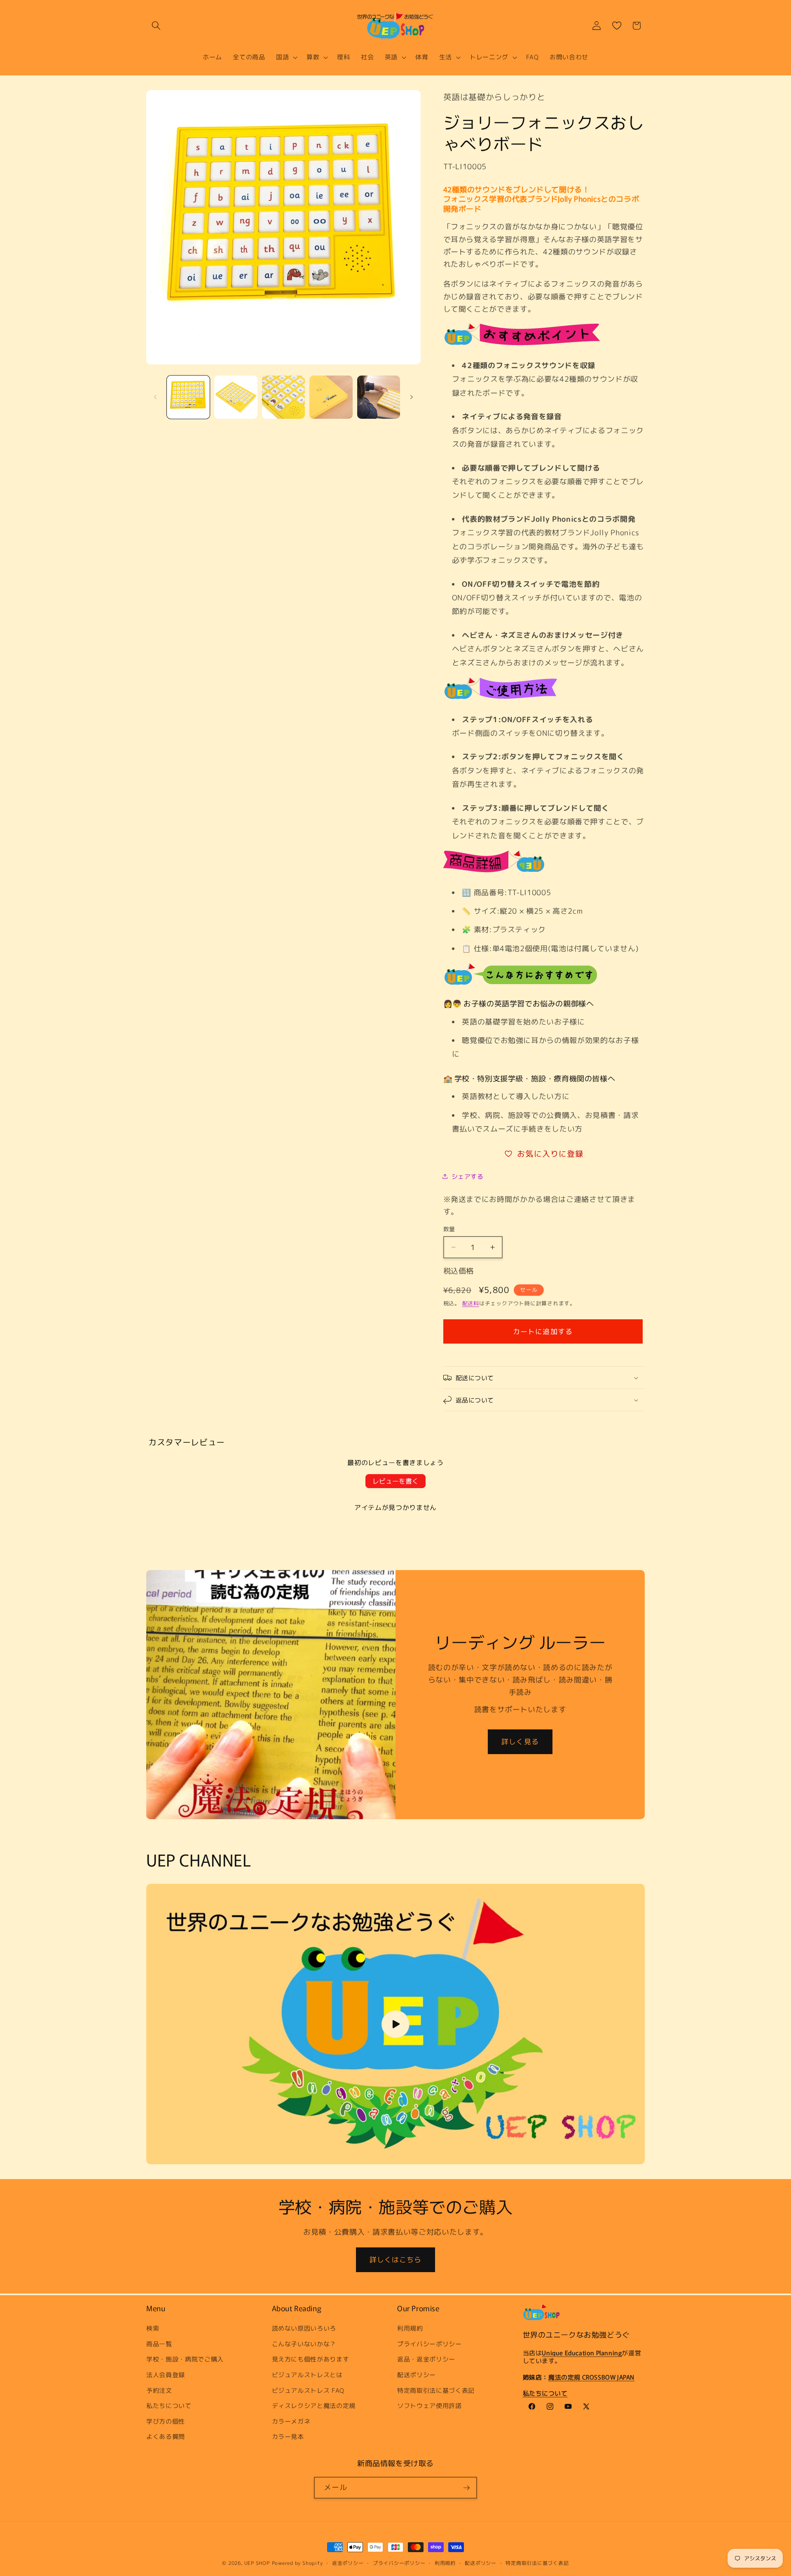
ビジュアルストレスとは (307, 2375)
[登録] (466, 2488)
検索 (153, 2328)
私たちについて (169, 2406)
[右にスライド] (412, 397)
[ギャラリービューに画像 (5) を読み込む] (379, 397)
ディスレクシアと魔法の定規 (314, 2406)
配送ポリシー (417, 2375)
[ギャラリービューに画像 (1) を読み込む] (188, 397)
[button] (156, 26)
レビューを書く (395, 1481)
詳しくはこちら (396, 2260)
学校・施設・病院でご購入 (185, 2359)
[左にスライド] (155, 397)
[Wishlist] (617, 26)
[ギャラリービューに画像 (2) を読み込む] (236, 397)
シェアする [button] (468, 1176)
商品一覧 (159, 2344)
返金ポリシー (348, 2563)
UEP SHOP (257, 2563)
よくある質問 (166, 2436)
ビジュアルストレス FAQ (308, 2390)
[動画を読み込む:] (395, 2024)
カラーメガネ (291, 2421)
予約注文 (159, 2390)
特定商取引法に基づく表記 (436, 2390)
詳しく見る (520, 1742)
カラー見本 (288, 2436)
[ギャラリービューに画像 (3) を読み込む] (284, 397)
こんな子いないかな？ (304, 2344)
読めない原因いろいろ (304, 2328)
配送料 (471, 1303)
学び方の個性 (166, 2421)
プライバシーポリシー (429, 2344)
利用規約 (410, 2328)
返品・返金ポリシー (426, 2359)
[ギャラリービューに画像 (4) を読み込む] (331, 397)
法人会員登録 (166, 2375)
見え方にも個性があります (311, 2359)
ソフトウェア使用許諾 (429, 2406)
